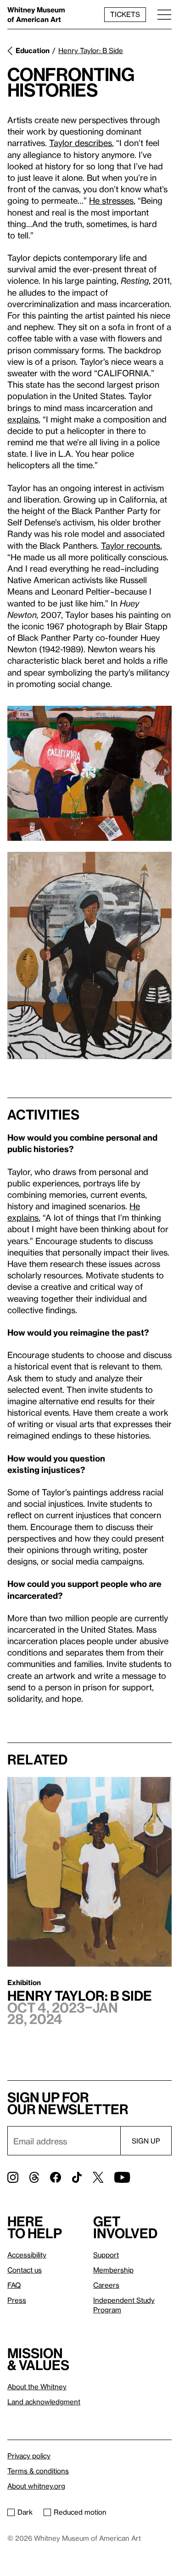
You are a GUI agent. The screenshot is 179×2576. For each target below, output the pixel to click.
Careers (106, 2285)
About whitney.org (36, 2486)
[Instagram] (13, 2177)
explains (23, 419)
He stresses (111, 200)
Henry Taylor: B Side (91, 50)
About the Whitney (37, 2387)
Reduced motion (80, 2512)
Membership (113, 2270)
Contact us (25, 2270)
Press (17, 2300)
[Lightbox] (89, 773)
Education (33, 50)
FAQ (14, 2285)
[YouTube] (122, 2177)
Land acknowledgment (44, 2402)
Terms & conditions (38, 2471)
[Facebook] (56, 2177)
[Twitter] (98, 2177)
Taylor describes (81, 143)
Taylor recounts (131, 545)
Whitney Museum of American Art (36, 14)
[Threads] (34, 2177)
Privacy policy (29, 2456)
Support (106, 2255)
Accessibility (27, 2255)
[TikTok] (77, 2177)
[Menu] (164, 14)
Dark (25, 2512)
